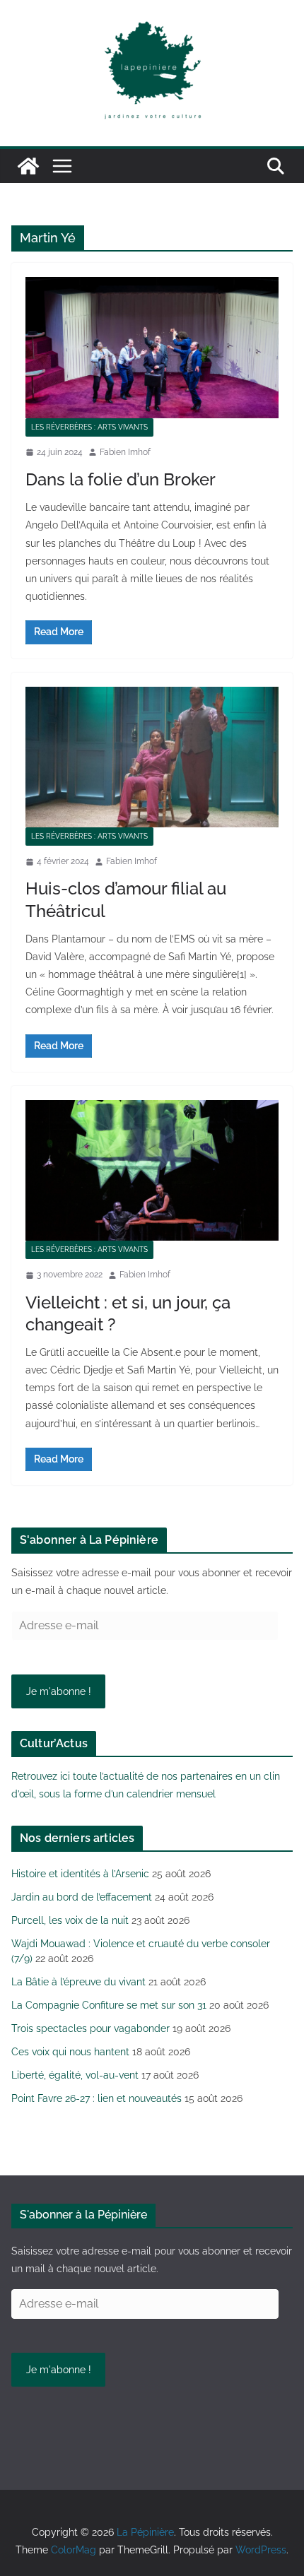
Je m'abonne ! (59, 1691)
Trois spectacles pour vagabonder (90, 2028)
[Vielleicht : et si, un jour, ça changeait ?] (152, 1170)
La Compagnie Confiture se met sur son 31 (109, 2005)
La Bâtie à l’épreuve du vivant (78, 1982)
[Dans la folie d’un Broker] (152, 347)
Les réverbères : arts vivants (89, 427)
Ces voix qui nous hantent (70, 2052)
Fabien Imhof (125, 452)
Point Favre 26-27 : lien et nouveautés (97, 2098)
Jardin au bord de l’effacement (82, 1897)
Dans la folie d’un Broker (121, 479)
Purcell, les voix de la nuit (70, 1920)
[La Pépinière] (28, 166)
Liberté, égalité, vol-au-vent (75, 2075)
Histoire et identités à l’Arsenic (80, 1874)
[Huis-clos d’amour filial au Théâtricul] (152, 757)
